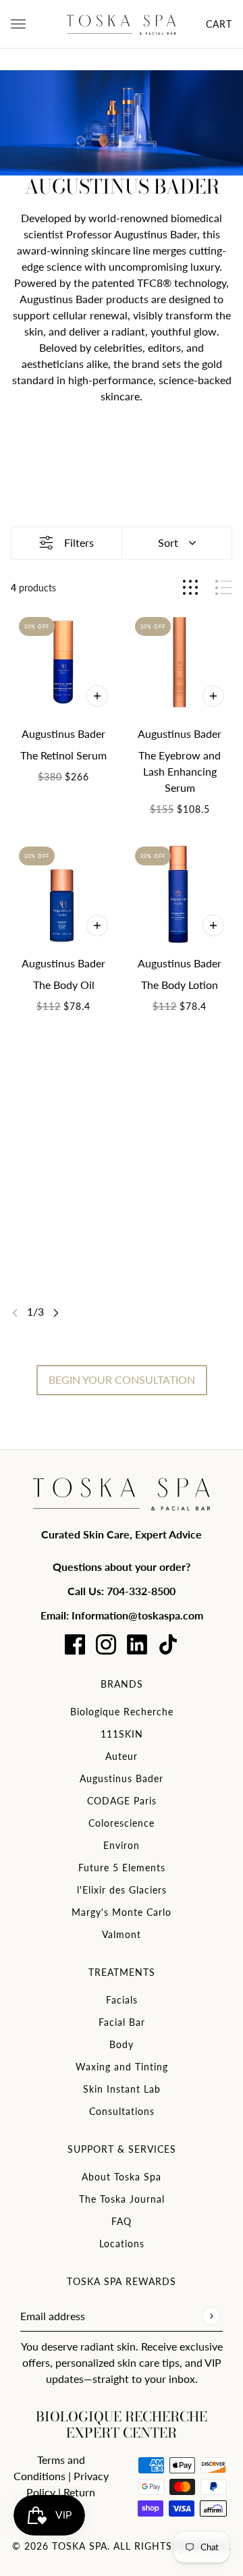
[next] (56, 1313)
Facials (122, 2000)
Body (122, 2044)
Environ (122, 1845)
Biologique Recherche (122, 1712)
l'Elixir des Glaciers (122, 1890)
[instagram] (106, 1644)
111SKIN (122, 1734)
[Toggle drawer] (18, 24)
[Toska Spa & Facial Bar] (122, 24)
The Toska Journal (122, 2199)
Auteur (122, 1756)
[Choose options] (97, 925)
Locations (122, 2244)
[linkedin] (137, 1644)
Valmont (122, 1934)
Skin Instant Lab (122, 2089)
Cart (219, 24)
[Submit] (211, 2316)
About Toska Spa (122, 2177)
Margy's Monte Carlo (122, 1912)
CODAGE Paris (122, 1801)
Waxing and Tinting (122, 2067)
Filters (79, 542)
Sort (168, 542)
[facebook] (75, 1644)
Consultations (122, 2111)
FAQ (122, 2221)
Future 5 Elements (122, 1868)
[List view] (224, 588)
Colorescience (122, 1823)
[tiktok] (168, 1644)
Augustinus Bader (122, 1778)
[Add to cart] (97, 696)
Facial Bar (122, 2022)
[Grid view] (190, 588)
